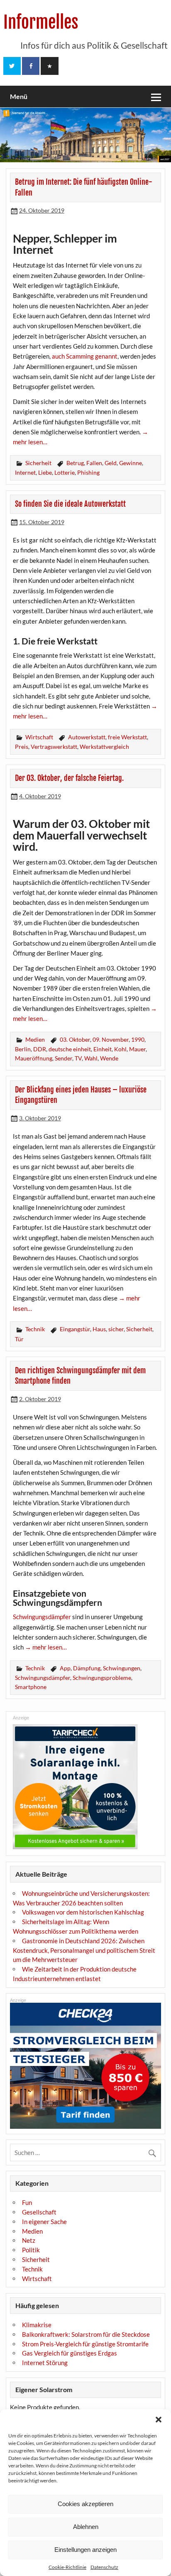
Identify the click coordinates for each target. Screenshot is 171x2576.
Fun (27, 2202)
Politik (31, 2250)
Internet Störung (45, 2363)
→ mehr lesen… (46, 1647)
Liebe (45, 472)
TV (78, 1058)
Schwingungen (122, 1668)
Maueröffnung (34, 1058)
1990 (138, 1039)
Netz (29, 2240)
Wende (109, 1058)
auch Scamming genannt (85, 356)
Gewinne (131, 463)
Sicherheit (38, 463)
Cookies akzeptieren (85, 2504)
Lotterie (65, 472)
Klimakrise (37, 2325)
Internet (25, 472)
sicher (116, 1329)
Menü (19, 96)
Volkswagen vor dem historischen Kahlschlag (83, 1912)
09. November (111, 1039)
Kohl (120, 1049)
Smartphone (31, 1687)
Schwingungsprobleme (102, 1678)
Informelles (41, 22)
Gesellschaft (39, 2212)
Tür (19, 1339)
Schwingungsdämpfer (42, 1617)
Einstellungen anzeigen (85, 2550)
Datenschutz (104, 2567)
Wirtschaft (39, 737)
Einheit (103, 1049)
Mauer (137, 1049)
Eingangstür (75, 1329)
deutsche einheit (70, 1049)
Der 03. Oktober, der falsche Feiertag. (69, 778)
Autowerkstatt (87, 737)
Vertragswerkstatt (54, 747)
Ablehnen (86, 2527)
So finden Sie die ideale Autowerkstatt (70, 504)
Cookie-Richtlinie (67, 2567)
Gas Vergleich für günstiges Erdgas (70, 2353)
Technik (35, 1329)
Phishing (88, 472)
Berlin (23, 1049)
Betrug (75, 463)
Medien (35, 1039)
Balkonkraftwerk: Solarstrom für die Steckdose (86, 2334)
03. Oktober (75, 1039)
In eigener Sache (44, 2222)
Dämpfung (87, 1668)
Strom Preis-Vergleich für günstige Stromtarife (85, 2344)
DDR (40, 1049)
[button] (159, 2420)
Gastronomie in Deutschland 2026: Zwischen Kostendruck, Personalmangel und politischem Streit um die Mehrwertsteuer (84, 1950)
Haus (99, 1329)
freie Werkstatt (127, 737)
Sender (64, 1058)
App (65, 1668)
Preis (22, 747)
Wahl (91, 1058)
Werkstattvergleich (104, 747)
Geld (111, 463)
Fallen (94, 463)
